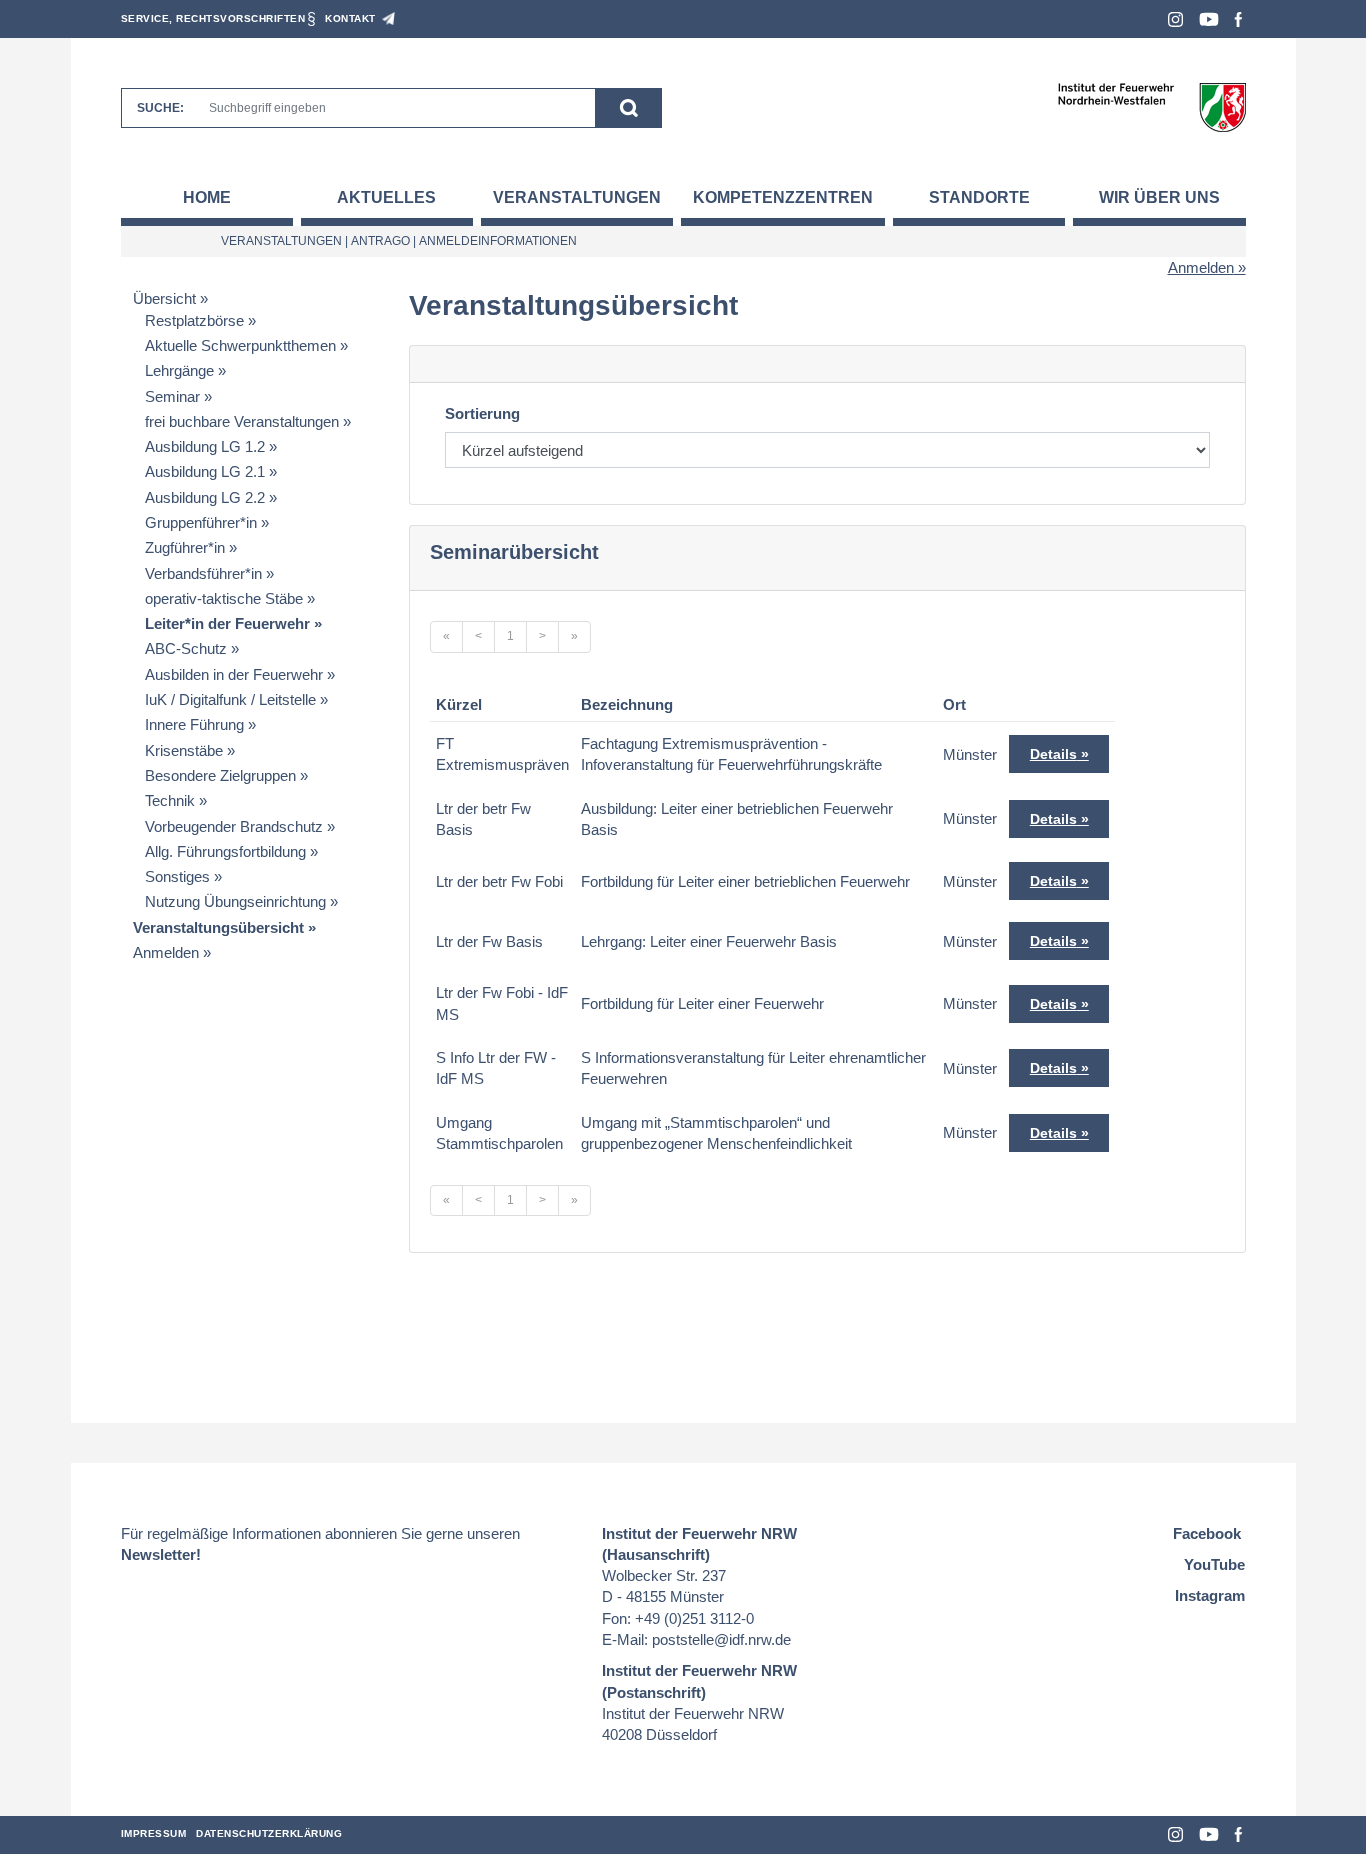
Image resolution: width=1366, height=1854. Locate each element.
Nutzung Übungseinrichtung (235, 901)
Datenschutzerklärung (269, 1833)
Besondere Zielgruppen (220, 775)
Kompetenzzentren (783, 197)
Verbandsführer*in (203, 573)
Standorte (979, 197)
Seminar (172, 396)
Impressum (154, 1833)
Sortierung (482, 413)
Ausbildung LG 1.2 (205, 446)
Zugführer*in (185, 547)
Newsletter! (161, 1554)
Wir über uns (1159, 197)
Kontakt (350, 18)
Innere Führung (194, 724)
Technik (170, 800)
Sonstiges (177, 876)
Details (1053, 754)
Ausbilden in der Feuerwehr (234, 674)
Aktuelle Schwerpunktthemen (240, 345)
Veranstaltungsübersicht (218, 927)
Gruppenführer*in (201, 522)
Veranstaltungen (577, 197)
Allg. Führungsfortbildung (225, 851)
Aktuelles (386, 197)
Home (207, 197)
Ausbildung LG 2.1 (205, 471)
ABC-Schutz (186, 648)
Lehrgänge (179, 370)
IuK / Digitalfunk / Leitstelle (230, 699)
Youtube (1209, 19)
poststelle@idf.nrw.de (721, 1639)
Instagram (1175, 19)
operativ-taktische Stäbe (224, 598)
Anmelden (1201, 267)
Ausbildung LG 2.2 (205, 497)
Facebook (1238, 19)
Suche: (160, 108)
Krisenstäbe (184, 750)
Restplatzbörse (194, 320)
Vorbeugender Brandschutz (234, 826)
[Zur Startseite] (1151, 106)
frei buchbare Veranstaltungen (242, 421)
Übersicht (164, 298)
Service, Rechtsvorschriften (213, 18)
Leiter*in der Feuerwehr (227, 623)
